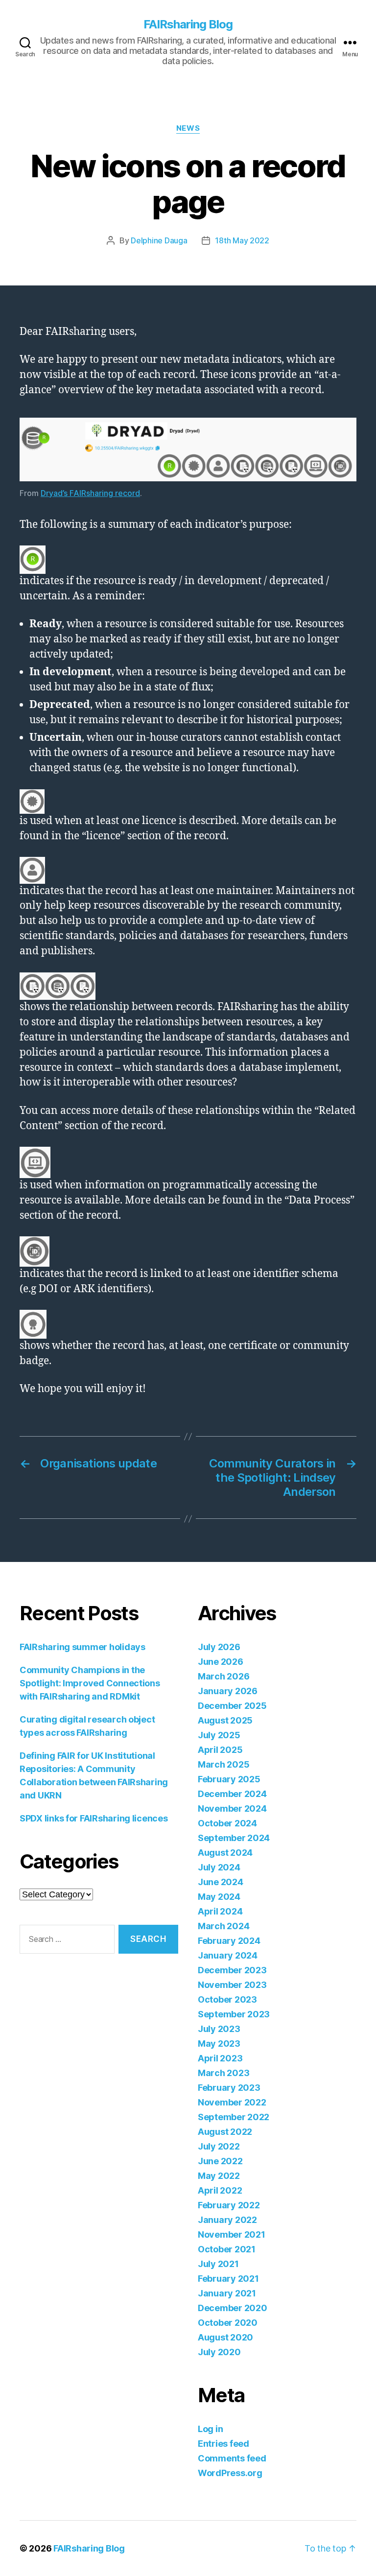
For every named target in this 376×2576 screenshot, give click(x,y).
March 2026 (223, 1676)
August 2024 (225, 1853)
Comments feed (232, 2458)
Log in (210, 2429)
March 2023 (223, 2073)
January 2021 (227, 2293)
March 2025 (223, 1764)
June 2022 (220, 2161)
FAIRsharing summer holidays (82, 1647)
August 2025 (225, 1720)
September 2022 (234, 2117)
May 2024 (219, 1897)
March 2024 (223, 1926)
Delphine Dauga (159, 240)
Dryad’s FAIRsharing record (90, 493)
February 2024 (229, 1941)
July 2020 (219, 2352)
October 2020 (228, 2323)
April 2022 (220, 2190)
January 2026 (228, 1691)
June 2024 (221, 1882)
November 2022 (232, 2102)
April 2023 (220, 2058)
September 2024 (234, 1838)
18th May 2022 (242, 240)
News (188, 128)
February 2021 (228, 2279)
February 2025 (229, 1779)
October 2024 (227, 1823)
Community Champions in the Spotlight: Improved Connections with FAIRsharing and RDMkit (90, 1683)
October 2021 (227, 2249)
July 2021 (218, 2264)
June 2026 (221, 1662)
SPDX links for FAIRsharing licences (94, 1818)
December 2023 (232, 1970)
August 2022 (225, 2132)
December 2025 (232, 1706)
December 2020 (233, 2308)
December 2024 (232, 1794)
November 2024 (232, 1808)
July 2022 (219, 2146)
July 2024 (219, 1867)
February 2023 (229, 2088)
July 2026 (219, 1647)
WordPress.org (230, 2473)
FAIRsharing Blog (188, 24)
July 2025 (219, 1735)
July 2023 (219, 2029)
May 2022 (219, 2176)
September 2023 (234, 2014)
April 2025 (220, 1750)
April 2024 (220, 1911)
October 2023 (227, 1999)
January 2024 (228, 1955)
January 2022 (227, 2220)
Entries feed (223, 2444)
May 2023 (219, 2044)
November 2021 (232, 2234)
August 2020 (225, 2337)
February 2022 (229, 2205)
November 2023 (232, 1985)
